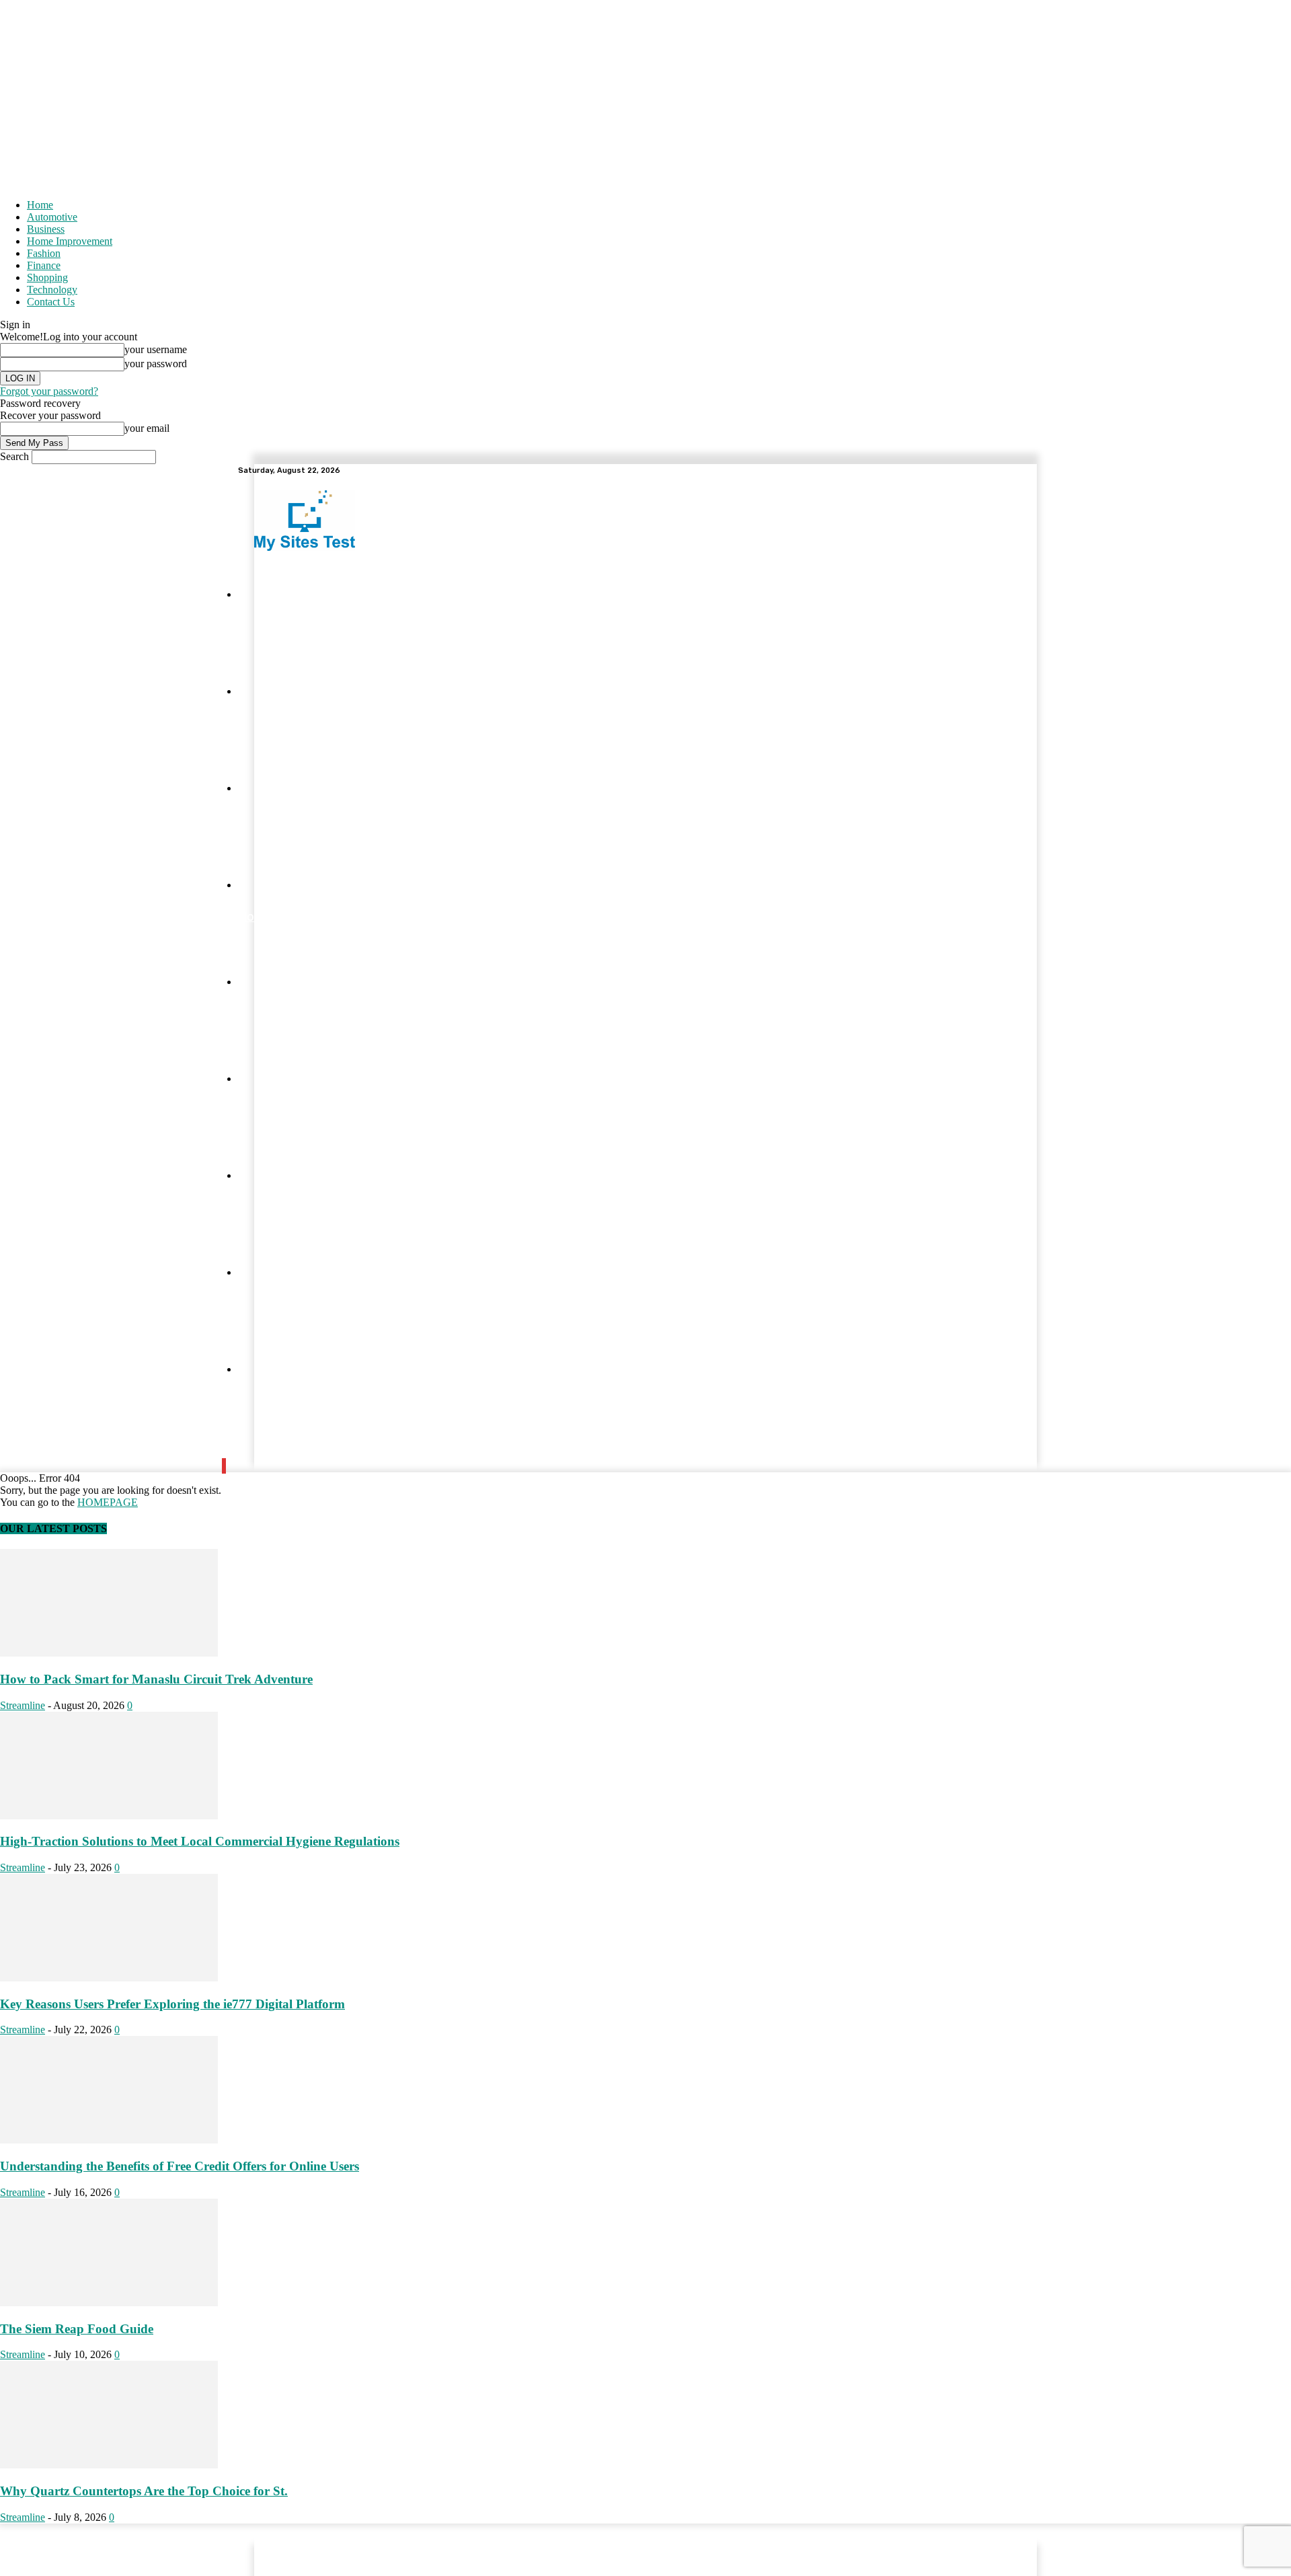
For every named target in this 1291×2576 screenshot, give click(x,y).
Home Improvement (70, 241)
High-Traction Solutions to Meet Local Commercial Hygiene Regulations (200, 1841)
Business (46, 229)
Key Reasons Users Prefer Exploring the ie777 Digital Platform (172, 2004)
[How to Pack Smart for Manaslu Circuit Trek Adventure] (109, 1653)
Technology (52, 290)
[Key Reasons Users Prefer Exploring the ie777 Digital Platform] (109, 1978)
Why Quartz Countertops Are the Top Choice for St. (144, 2491)
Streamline (23, 1705)
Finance (44, 265)
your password (156, 364)
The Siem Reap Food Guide (77, 2329)
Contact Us (51, 302)
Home (40, 205)
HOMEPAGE (108, 1502)
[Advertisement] (645, 94)
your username (156, 349)
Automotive (52, 217)
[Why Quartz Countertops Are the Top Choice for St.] (109, 2465)
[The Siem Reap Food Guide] (109, 2303)
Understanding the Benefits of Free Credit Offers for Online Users (180, 2166)
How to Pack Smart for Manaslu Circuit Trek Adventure (156, 1679)
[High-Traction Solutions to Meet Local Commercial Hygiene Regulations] (109, 1816)
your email (147, 428)
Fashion (44, 253)
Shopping (47, 277)
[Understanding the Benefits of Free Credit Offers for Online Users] (109, 2140)
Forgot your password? (49, 391)
